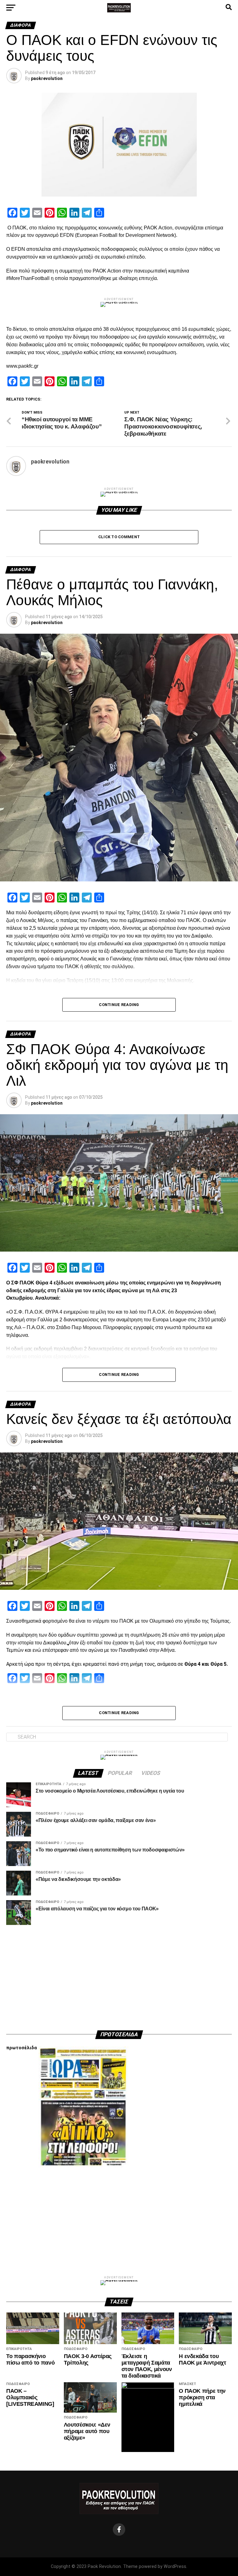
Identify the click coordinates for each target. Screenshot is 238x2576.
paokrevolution (47, 78)
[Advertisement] (119, 1978)
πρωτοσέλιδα (22, 2048)
